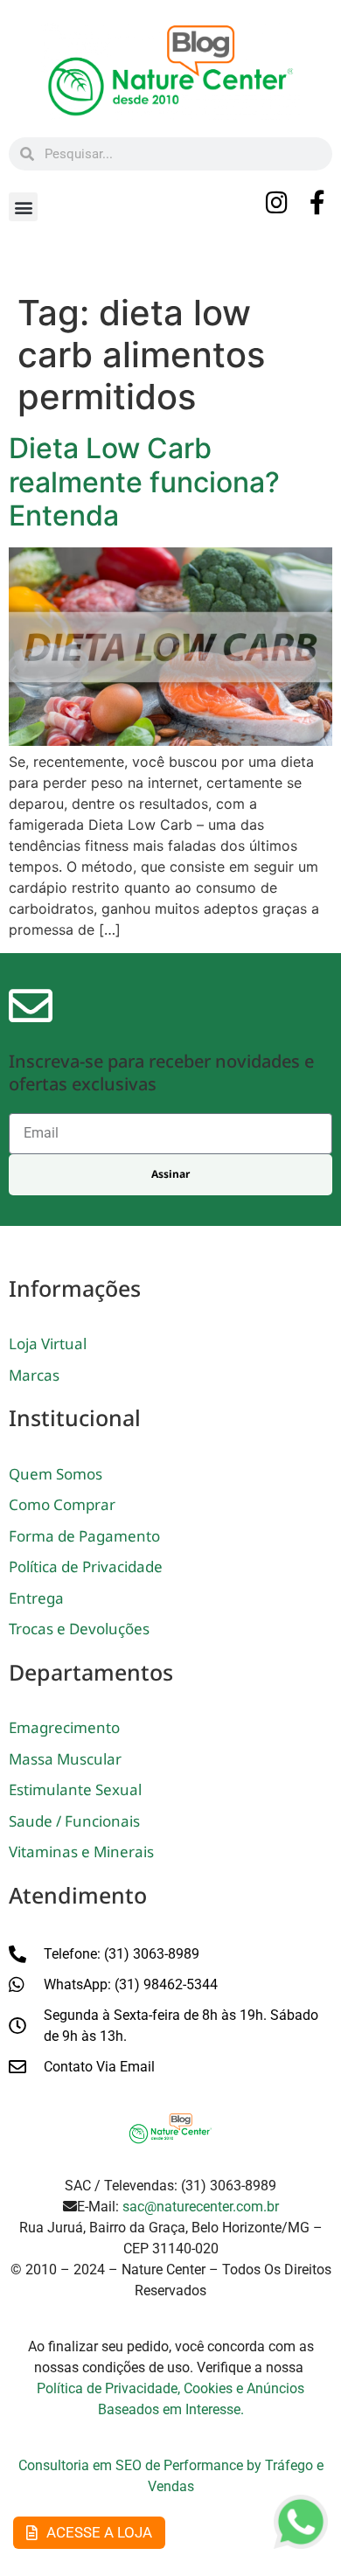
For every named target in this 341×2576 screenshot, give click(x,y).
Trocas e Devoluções (79, 1629)
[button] (23, 207)
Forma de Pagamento (84, 1536)
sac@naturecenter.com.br (201, 2207)
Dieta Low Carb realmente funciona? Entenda (144, 482)
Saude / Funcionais (74, 1821)
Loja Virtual (48, 1344)
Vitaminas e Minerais (81, 1852)
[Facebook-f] (317, 203)
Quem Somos (56, 1474)
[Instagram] (277, 203)
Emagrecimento (64, 1727)
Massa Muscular (65, 1759)
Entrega (36, 1598)
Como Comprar (62, 1504)
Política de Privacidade (86, 1566)
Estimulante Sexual (75, 1789)
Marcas (34, 1375)
